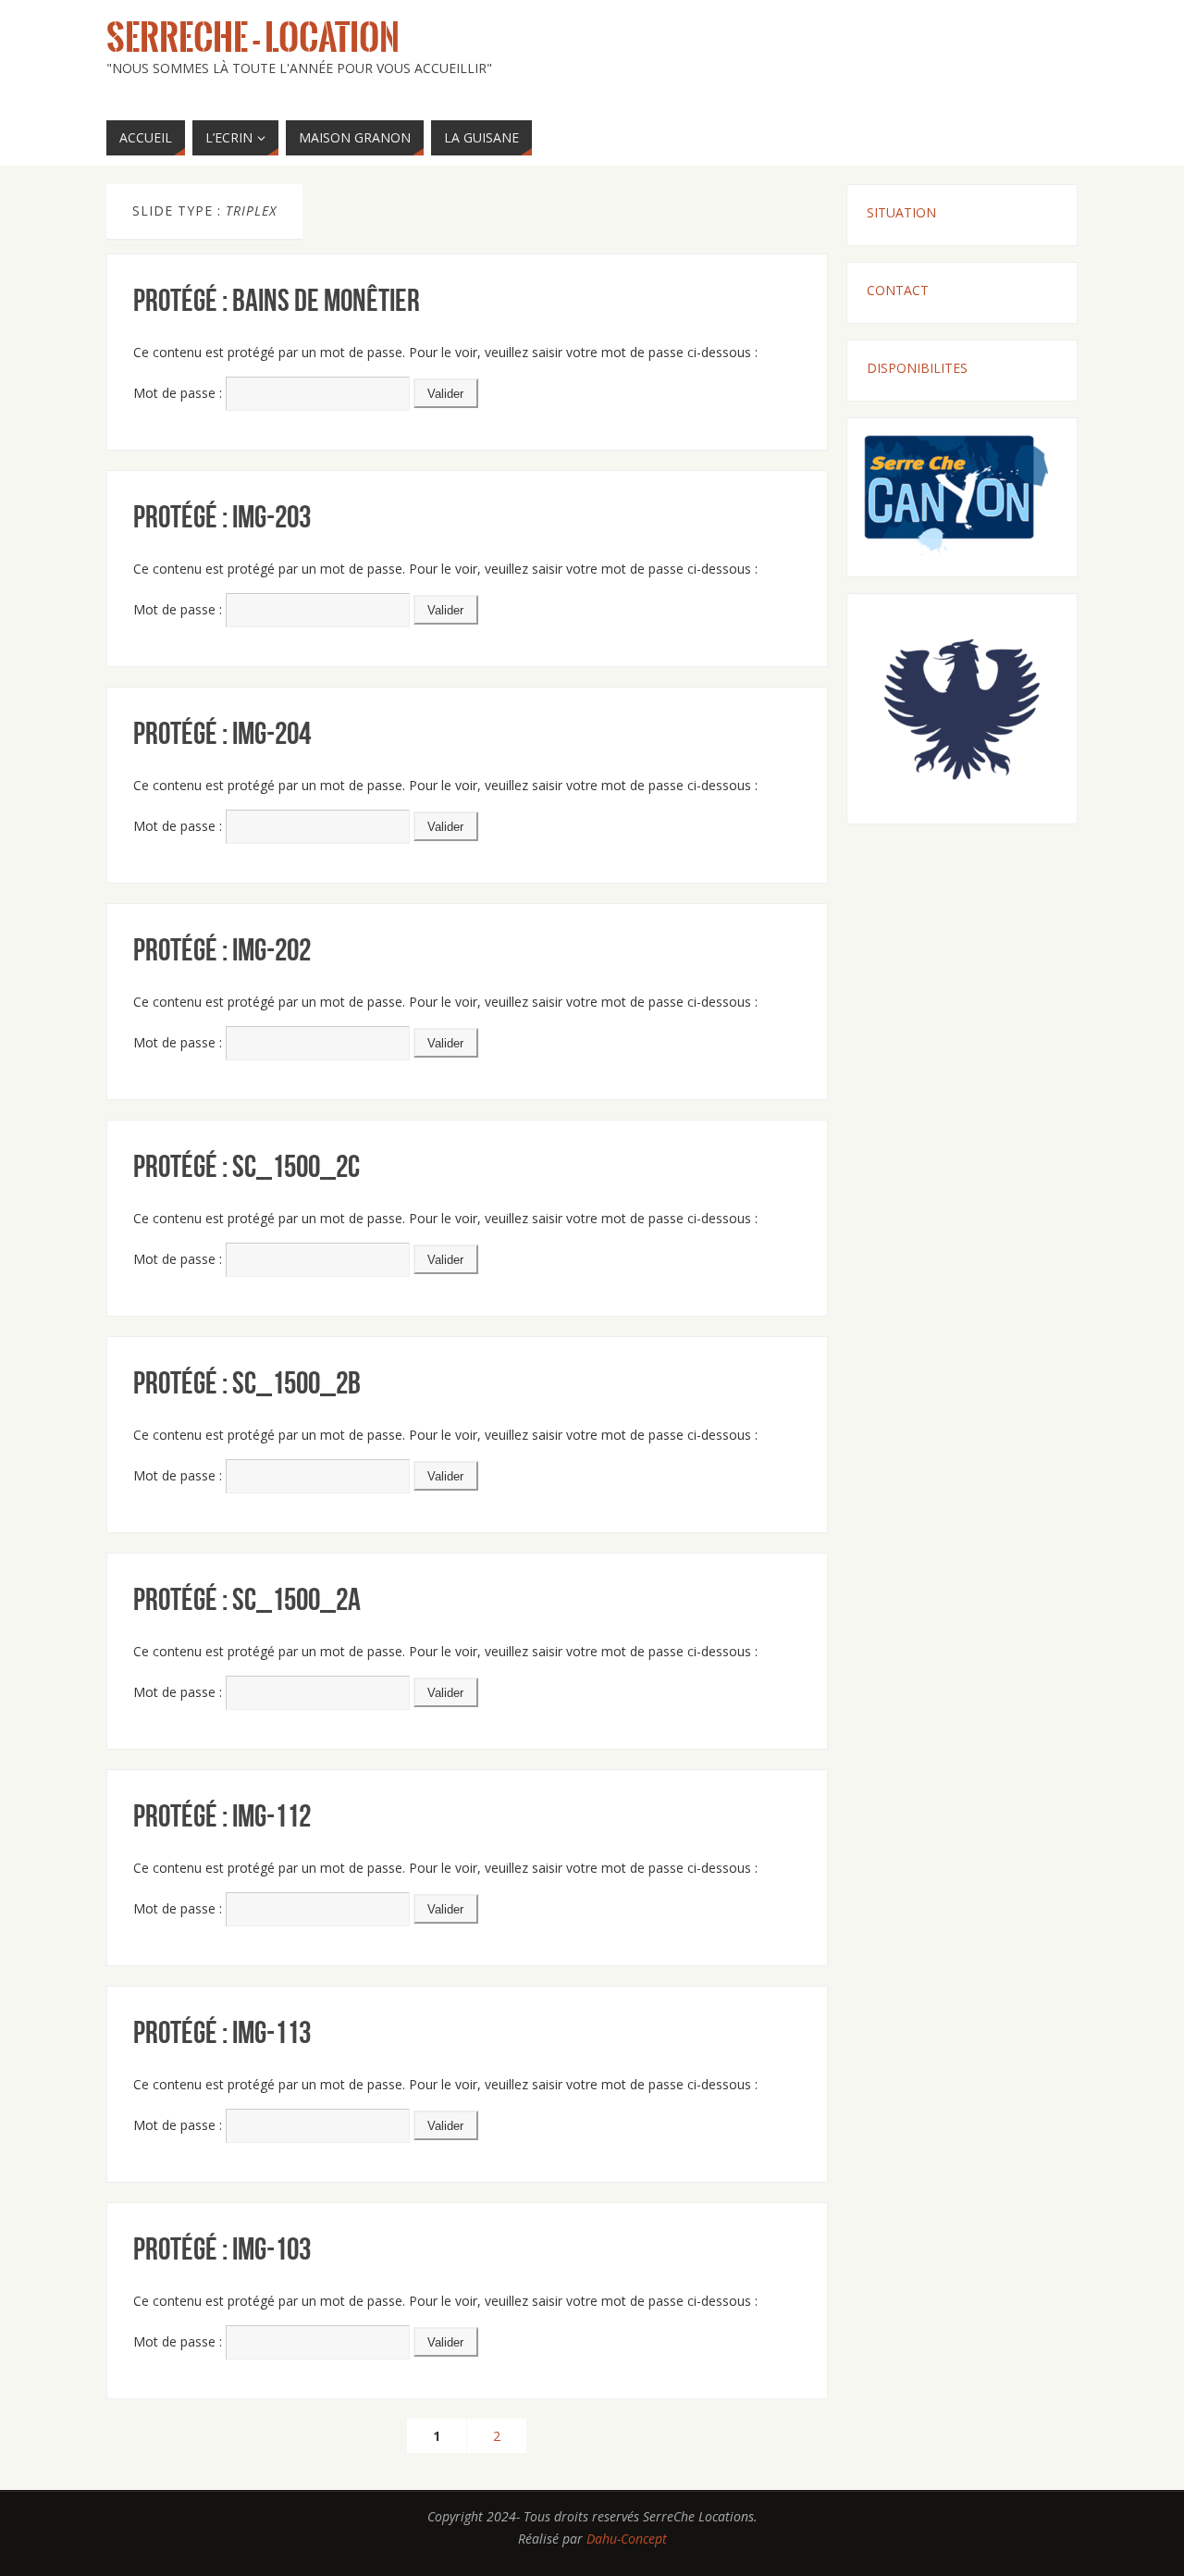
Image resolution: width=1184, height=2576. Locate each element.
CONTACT (898, 290)
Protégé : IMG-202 (222, 950)
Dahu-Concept (627, 2539)
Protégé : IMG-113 (222, 2032)
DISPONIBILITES (917, 368)
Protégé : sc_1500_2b (247, 1383)
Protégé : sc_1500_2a (247, 1599)
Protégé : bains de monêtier (277, 300)
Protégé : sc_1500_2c (247, 1166)
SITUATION (901, 212)
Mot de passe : (179, 393)
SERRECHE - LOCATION (253, 38)
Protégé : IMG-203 (222, 517)
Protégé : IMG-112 (222, 1816)
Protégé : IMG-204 (222, 733)
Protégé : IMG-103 (222, 2249)
